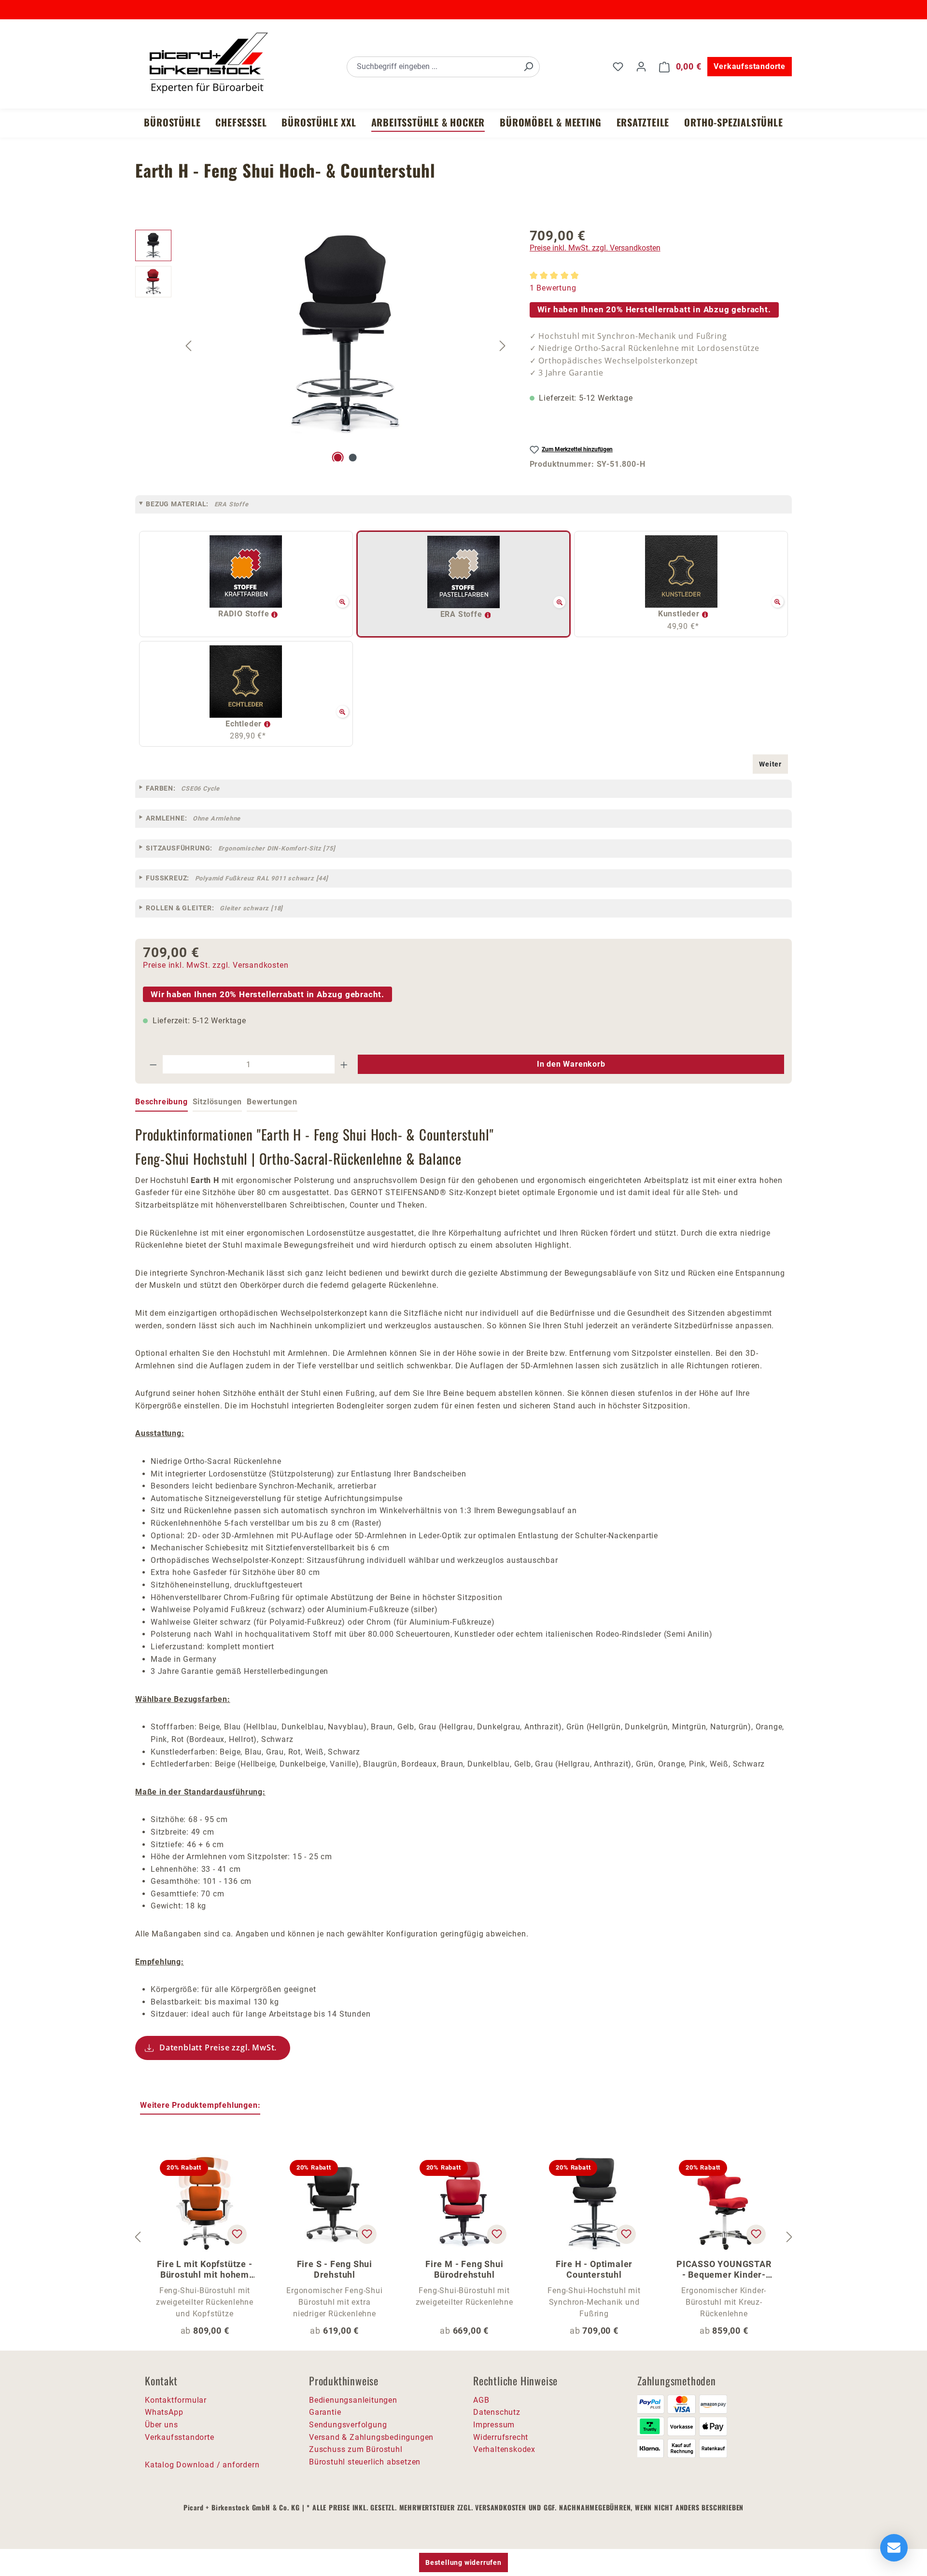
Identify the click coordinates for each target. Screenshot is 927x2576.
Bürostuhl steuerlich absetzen (365, 2462)
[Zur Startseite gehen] (208, 65)
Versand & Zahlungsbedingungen (371, 2437)
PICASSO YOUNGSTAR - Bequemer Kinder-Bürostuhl (724, 2270)
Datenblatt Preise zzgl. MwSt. (218, 2047)
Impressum (494, 2425)
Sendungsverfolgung (348, 2425)
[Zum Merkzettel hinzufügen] (237, 2234)
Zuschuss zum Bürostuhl (356, 2449)
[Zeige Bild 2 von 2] (353, 458)
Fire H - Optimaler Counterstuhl (594, 2269)
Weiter (770, 764)
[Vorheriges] (188, 345)
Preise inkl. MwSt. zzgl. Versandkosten (595, 248)
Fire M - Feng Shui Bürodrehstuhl (464, 2269)
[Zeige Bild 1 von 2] (338, 458)
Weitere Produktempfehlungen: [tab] (200, 2105)
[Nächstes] (503, 345)
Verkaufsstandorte (750, 66)
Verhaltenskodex (504, 2449)
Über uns (161, 2425)
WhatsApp (164, 2412)
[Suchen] (528, 67)
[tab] (162, 1102)
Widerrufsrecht (501, 2437)
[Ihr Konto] (641, 67)
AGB (481, 2400)
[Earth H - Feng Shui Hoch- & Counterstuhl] (346, 334)
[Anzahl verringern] (153, 1064)
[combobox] (432, 67)
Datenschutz (497, 2412)
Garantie (325, 2412)
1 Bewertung (553, 288)
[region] (323, 346)
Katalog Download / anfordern (202, 2465)
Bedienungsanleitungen (353, 2400)
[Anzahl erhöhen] (344, 1064)
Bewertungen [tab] (272, 1102)
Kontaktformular (176, 2400)
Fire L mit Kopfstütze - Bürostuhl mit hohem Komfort (204, 2270)
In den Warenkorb (571, 1064)
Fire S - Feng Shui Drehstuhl (335, 2269)
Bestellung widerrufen (463, 2562)
